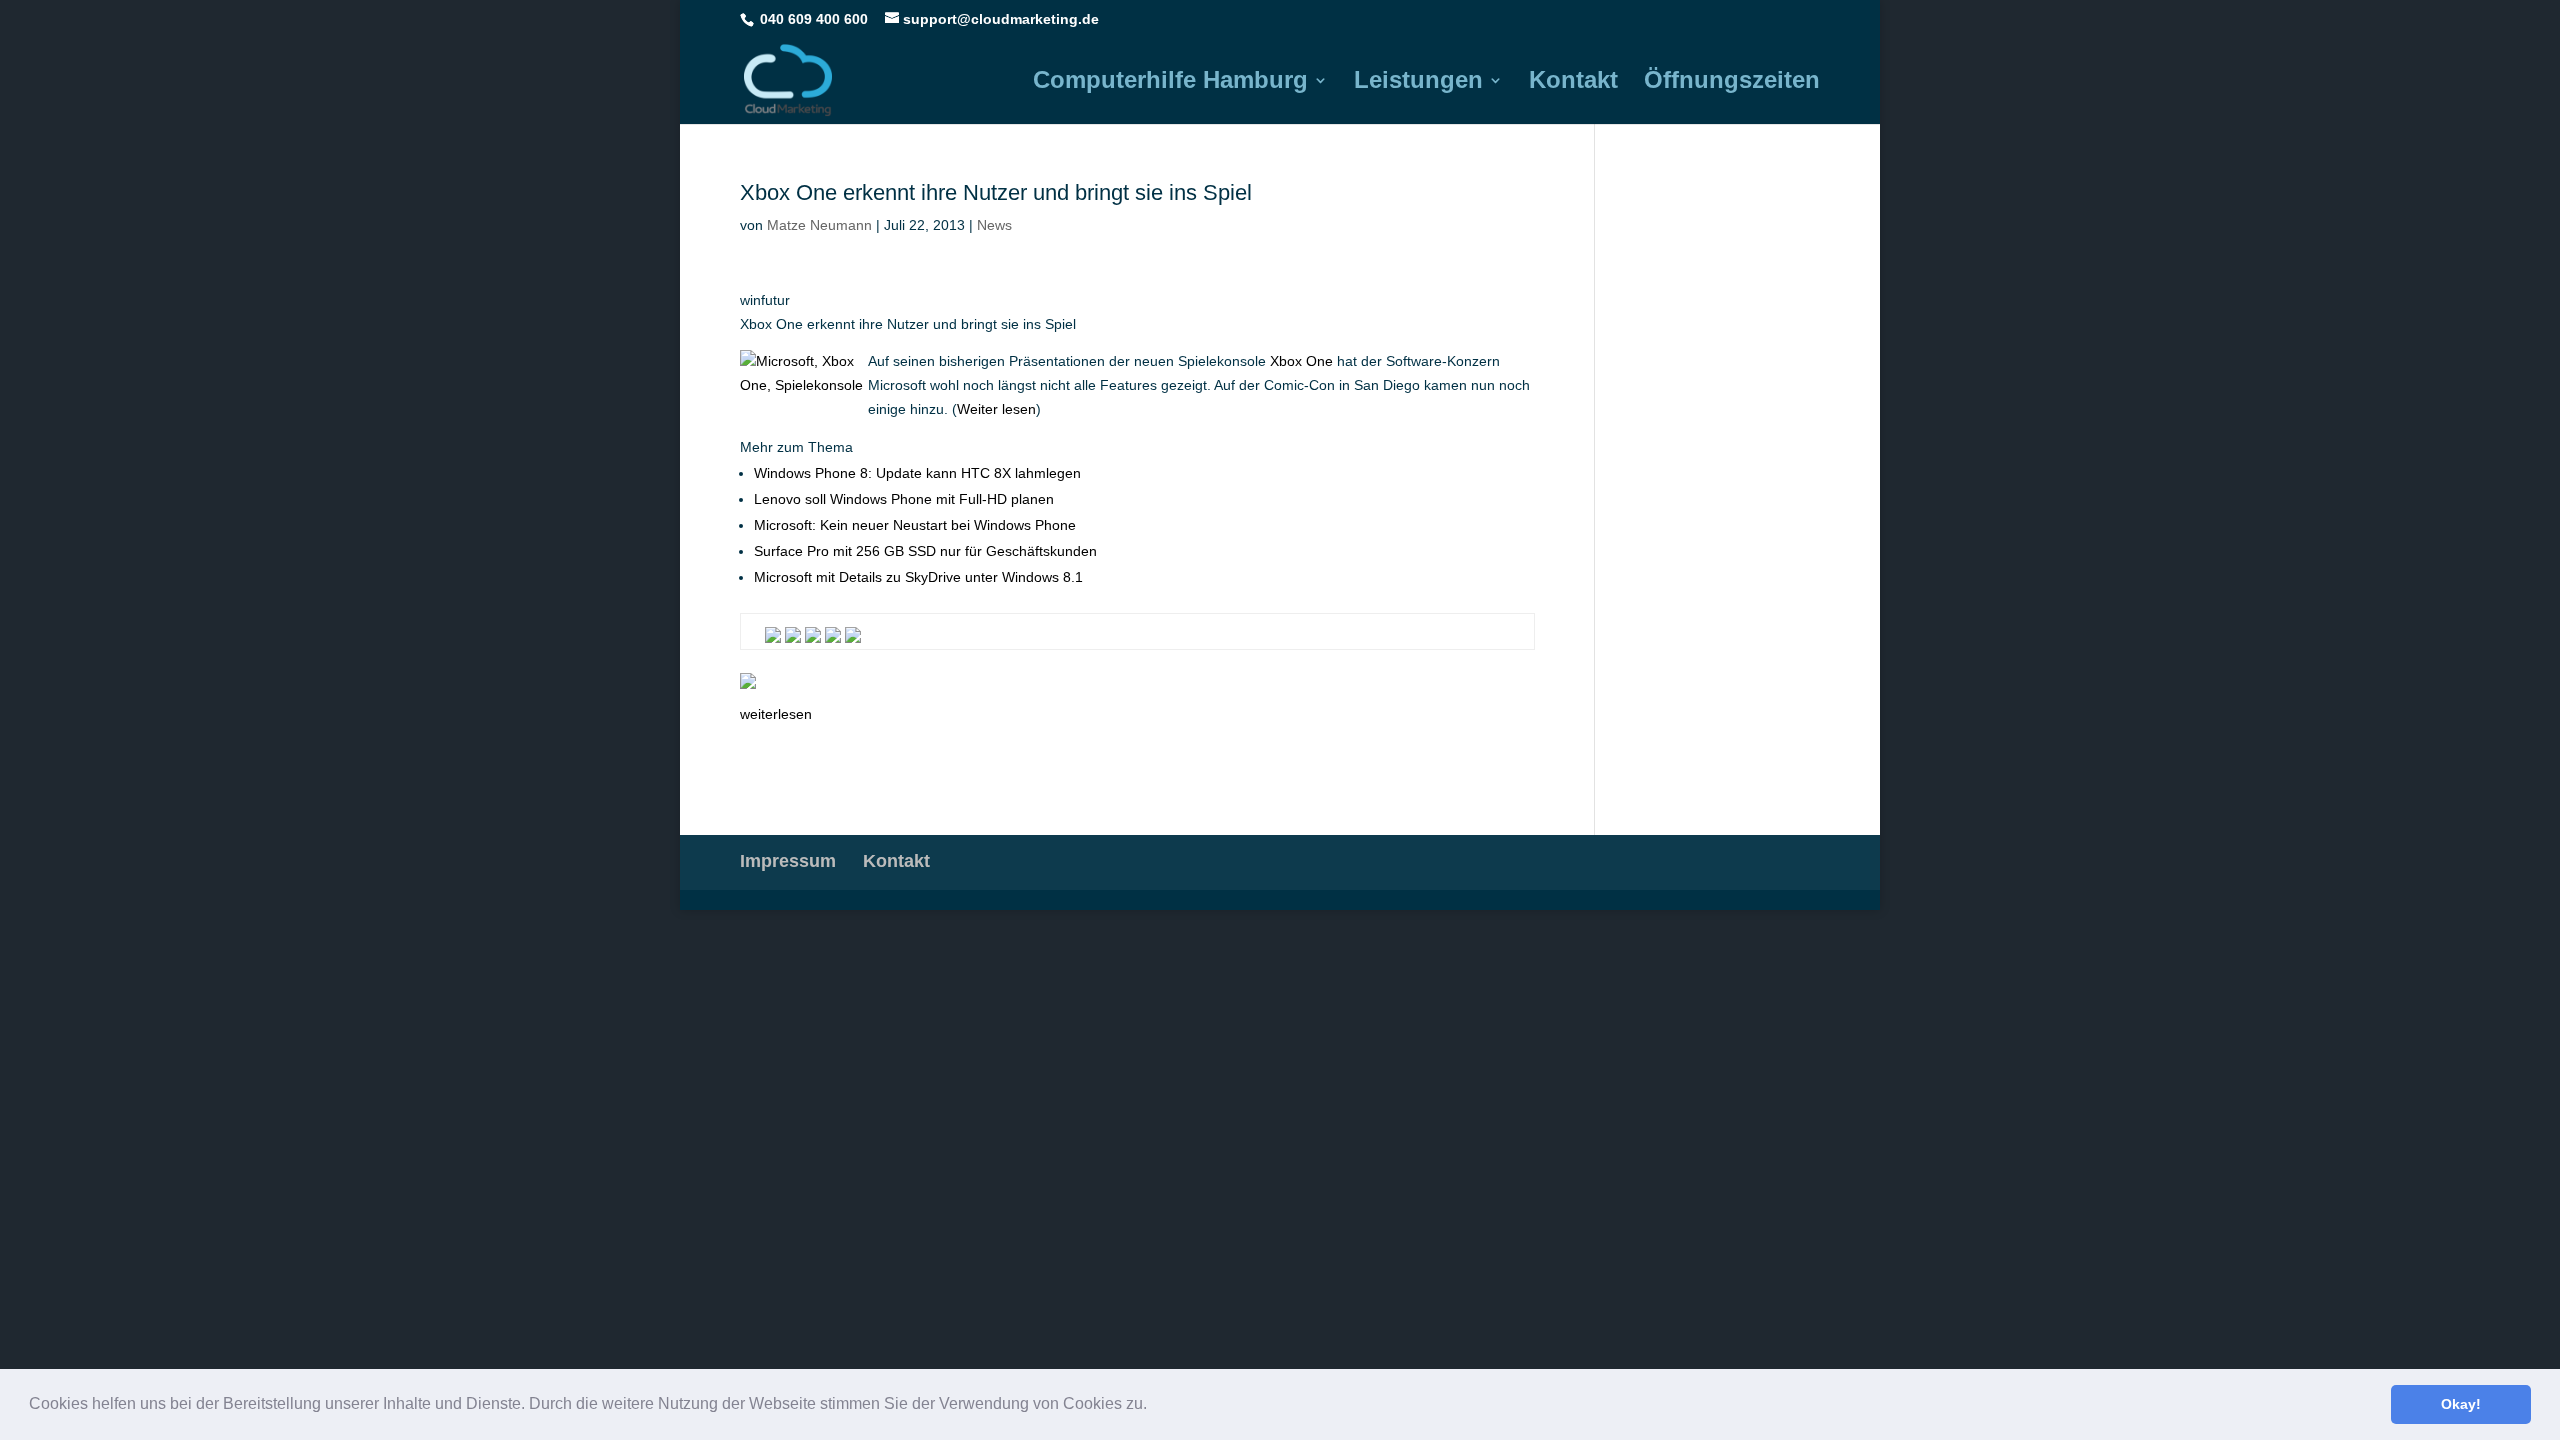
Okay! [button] (2461, 1404)
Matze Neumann (819, 225)
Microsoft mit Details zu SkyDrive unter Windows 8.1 (918, 577)
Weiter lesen (996, 409)
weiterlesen (776, 714)
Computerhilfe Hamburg (1170, 83)
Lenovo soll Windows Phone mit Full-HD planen (904, 499)
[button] (1154, 1406)
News (994, 225)
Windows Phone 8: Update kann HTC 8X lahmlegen (917, 473)
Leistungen (1418, 83)
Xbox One (1301, 361)
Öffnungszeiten (1732, 83)
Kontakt (1573, 83)
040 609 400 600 (814, 19)
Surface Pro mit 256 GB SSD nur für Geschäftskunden (925, 551)
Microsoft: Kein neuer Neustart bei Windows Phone (915, 525)
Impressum (788, 861)
